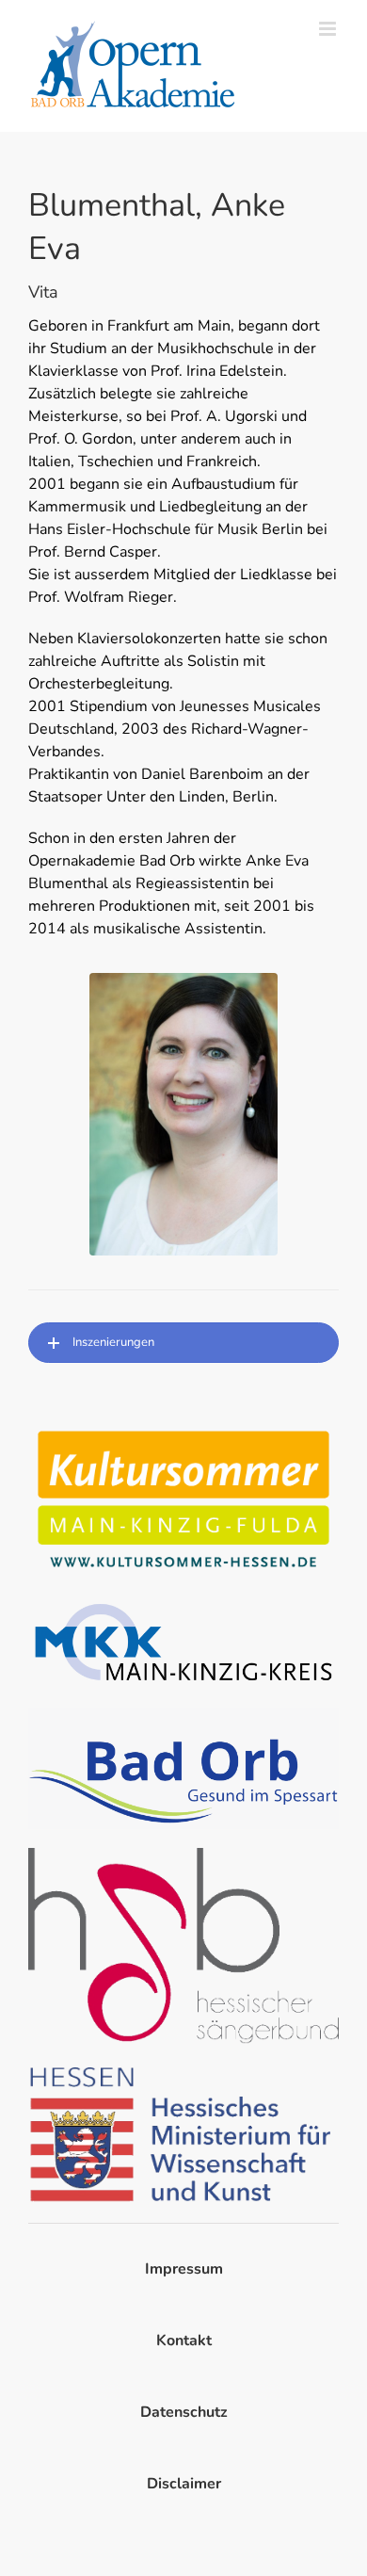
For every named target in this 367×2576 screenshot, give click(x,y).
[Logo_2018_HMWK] (183, 2070)
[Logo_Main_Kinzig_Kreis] (183, 1603)
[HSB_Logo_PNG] (183, 1855)
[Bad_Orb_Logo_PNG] (183, 1715)
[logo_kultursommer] (183, 1429)
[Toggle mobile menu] (329, 29)
